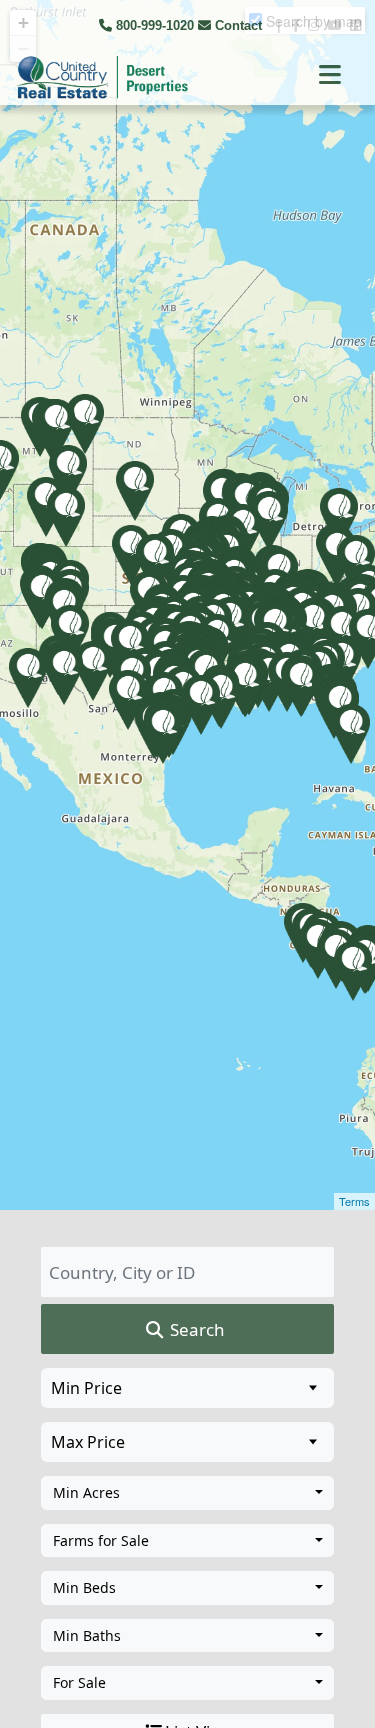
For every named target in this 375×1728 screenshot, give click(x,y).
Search (195, 1329)
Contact (238, 25)
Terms (354, 1201)
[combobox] (187, 1493)
